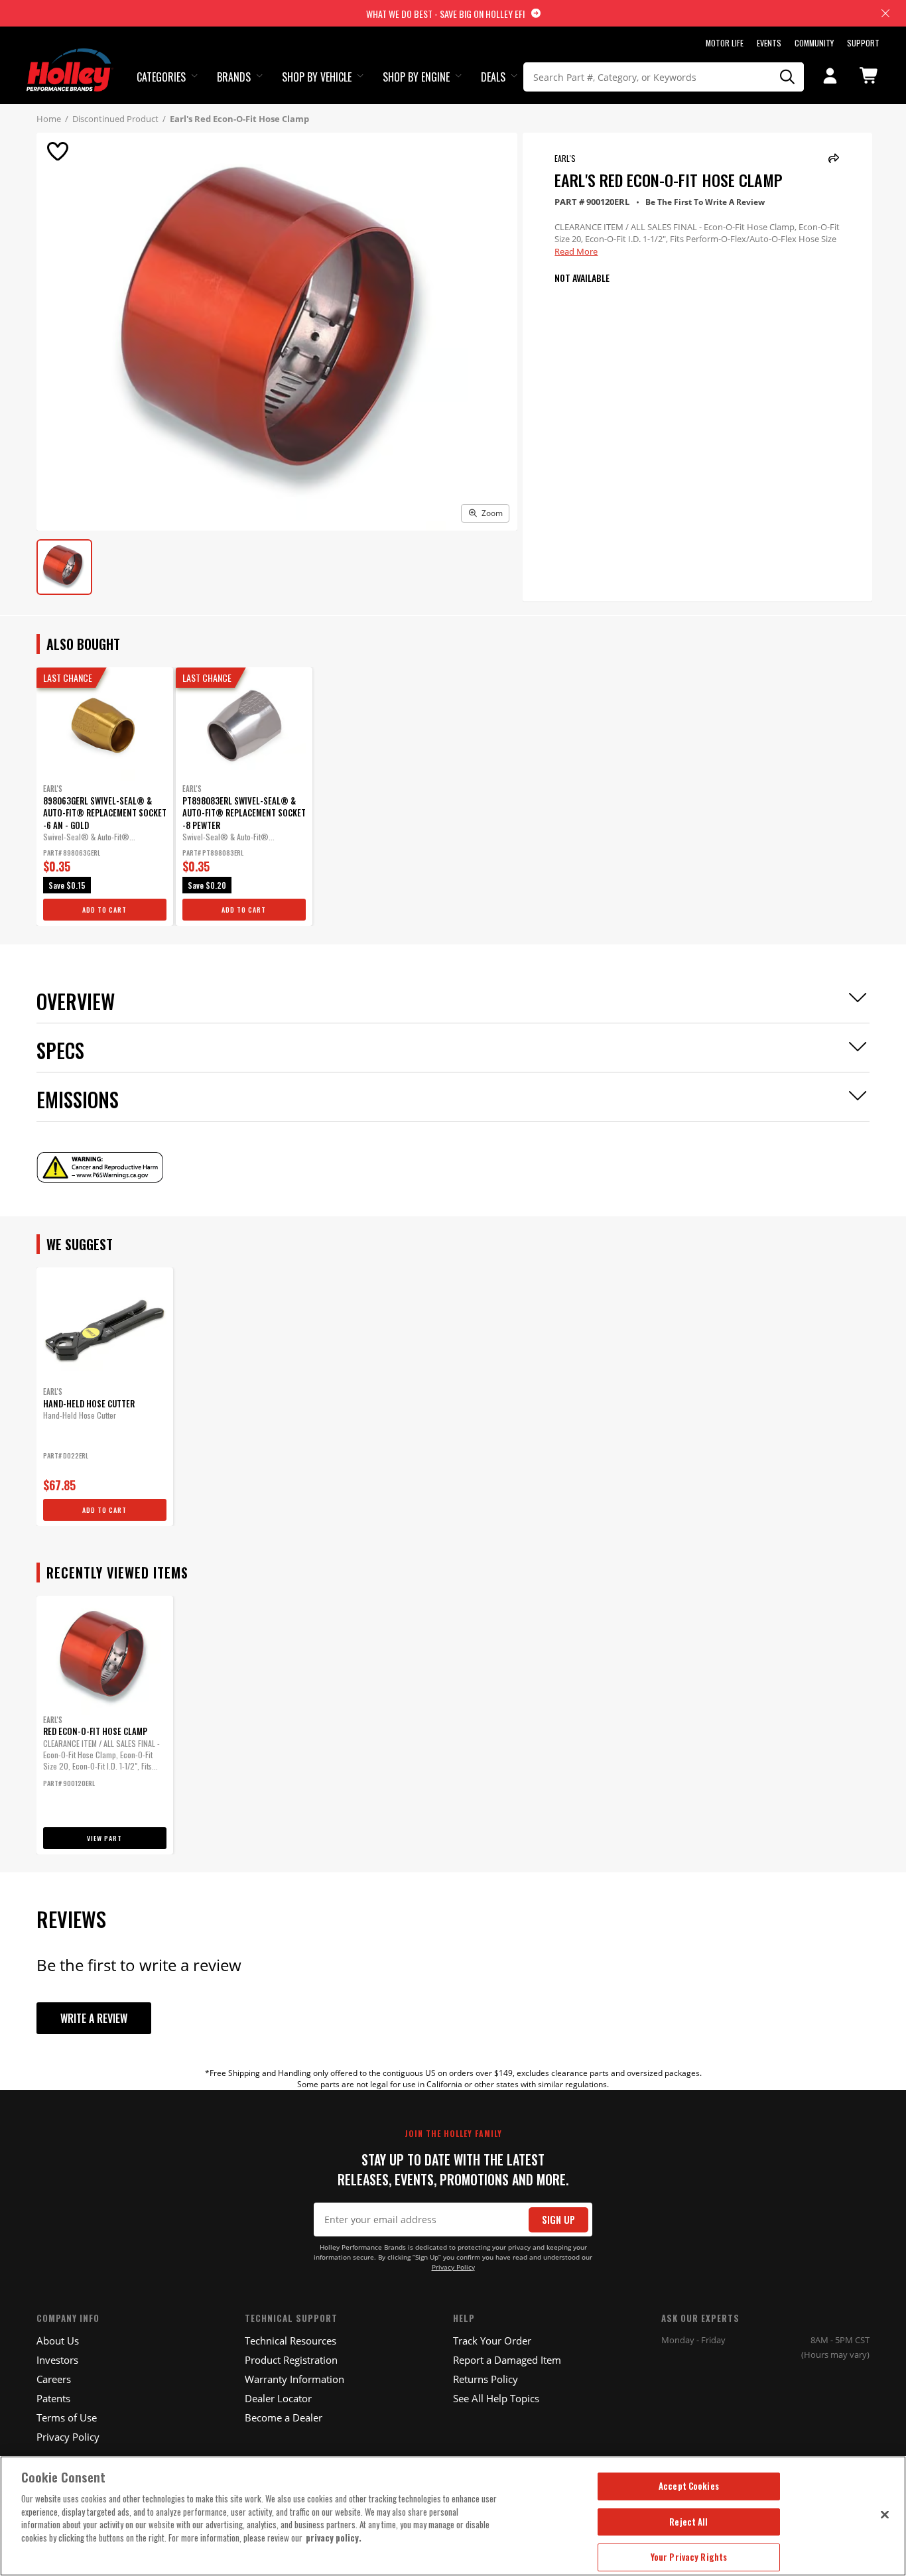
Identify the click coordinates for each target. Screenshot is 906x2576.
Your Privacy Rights (689, 2557)
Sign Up (558, 2220)
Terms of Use (67, 2417)
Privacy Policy (453, 2267)
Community (814, 43)
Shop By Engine (416, 77)
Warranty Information (294, 2379)
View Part (104, 1838)
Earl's (565, 158)
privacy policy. (334, 2538)
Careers (54, 2379)
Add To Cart (104, 910)
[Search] (787, 77)
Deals (493, 77)
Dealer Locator (278, 2398)
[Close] (885, 2514)
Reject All (688, 2522)
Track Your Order (492, 2341)
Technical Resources (291, 2341)
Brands (234, 77)
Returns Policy (485, 2379)
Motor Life (725, 43)
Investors (57, 2360)
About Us (58, 2341)
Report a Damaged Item (507, 2360)
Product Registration (291, 2360)
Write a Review (94, 2018)
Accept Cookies (689, 2486)
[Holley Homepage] (70, 58)
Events (769, 43)
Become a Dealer (284, 2417)
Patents (53, 2398)
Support (863, 43)
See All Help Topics (496, 2398)
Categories (161, 77)
